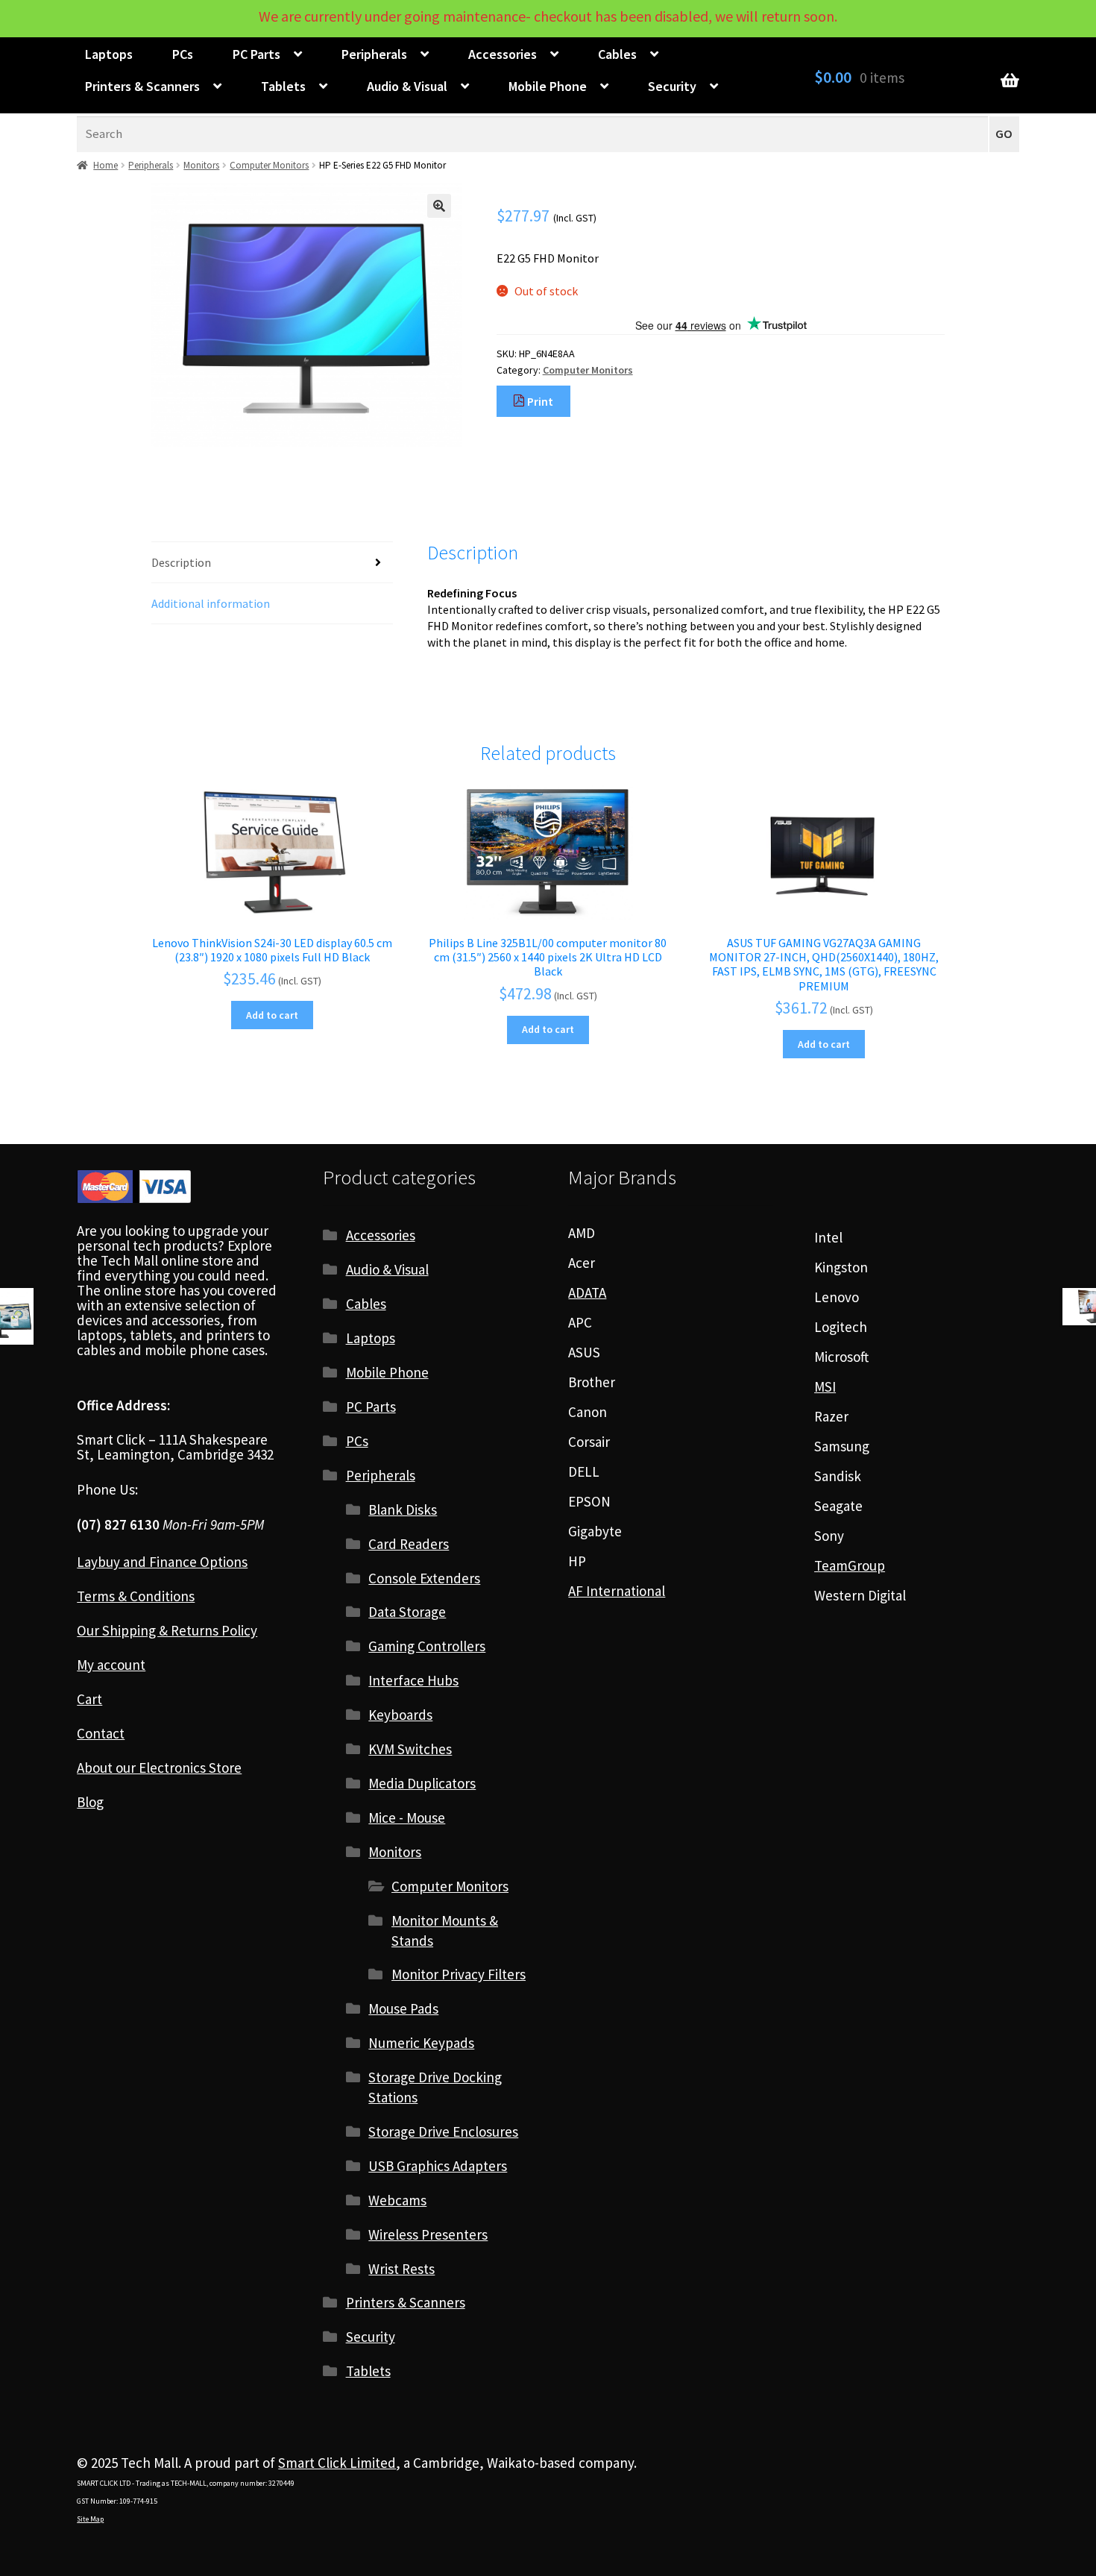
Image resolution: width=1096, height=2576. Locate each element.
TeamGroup (850, 1565)
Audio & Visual (407, 86)
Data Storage (407, 1612)
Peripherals (374, 54)
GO (1004, 134)
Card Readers (409, 1544)
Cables (617, 54)
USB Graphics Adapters (438, 2166)
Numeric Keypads (421, 2043)
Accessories (503, 54)
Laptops (109, 54)
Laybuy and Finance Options (162, 1562)
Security (672, 86)
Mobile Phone (548, 86)
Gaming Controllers (427, 1646)
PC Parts (256, 54)
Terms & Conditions (136, 1596)
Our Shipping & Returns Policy (167, 1630)
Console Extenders (424, 1578)
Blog (90, 1802)
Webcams (397, 2200)
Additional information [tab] (211, 603)
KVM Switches (410, 1749)
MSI (825, 1386)
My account (111, 1665)
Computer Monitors (269, 165)
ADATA (587, 1292)
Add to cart (272, 1015)
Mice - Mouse (407, 1818)
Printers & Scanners (142, 86)
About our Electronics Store (159, 1768)
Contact (101, 1733)
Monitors (201, 165)
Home (105, 165)
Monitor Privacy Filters (459, 1974)
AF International (617, 1591)
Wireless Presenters (428, 2234)
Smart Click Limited (337, 2463)
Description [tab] (181, 562)
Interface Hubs (413, 1680)
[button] (439, 206)
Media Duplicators (422, 1783)
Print (539, 401)
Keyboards (400, 1715)
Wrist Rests (401, 2269)
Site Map (90, 2519)
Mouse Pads (403, 2008)
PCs (183, 54)
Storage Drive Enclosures (443, 2132)
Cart (89, 1699)
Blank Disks (403, 1510)
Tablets (283, 86)
